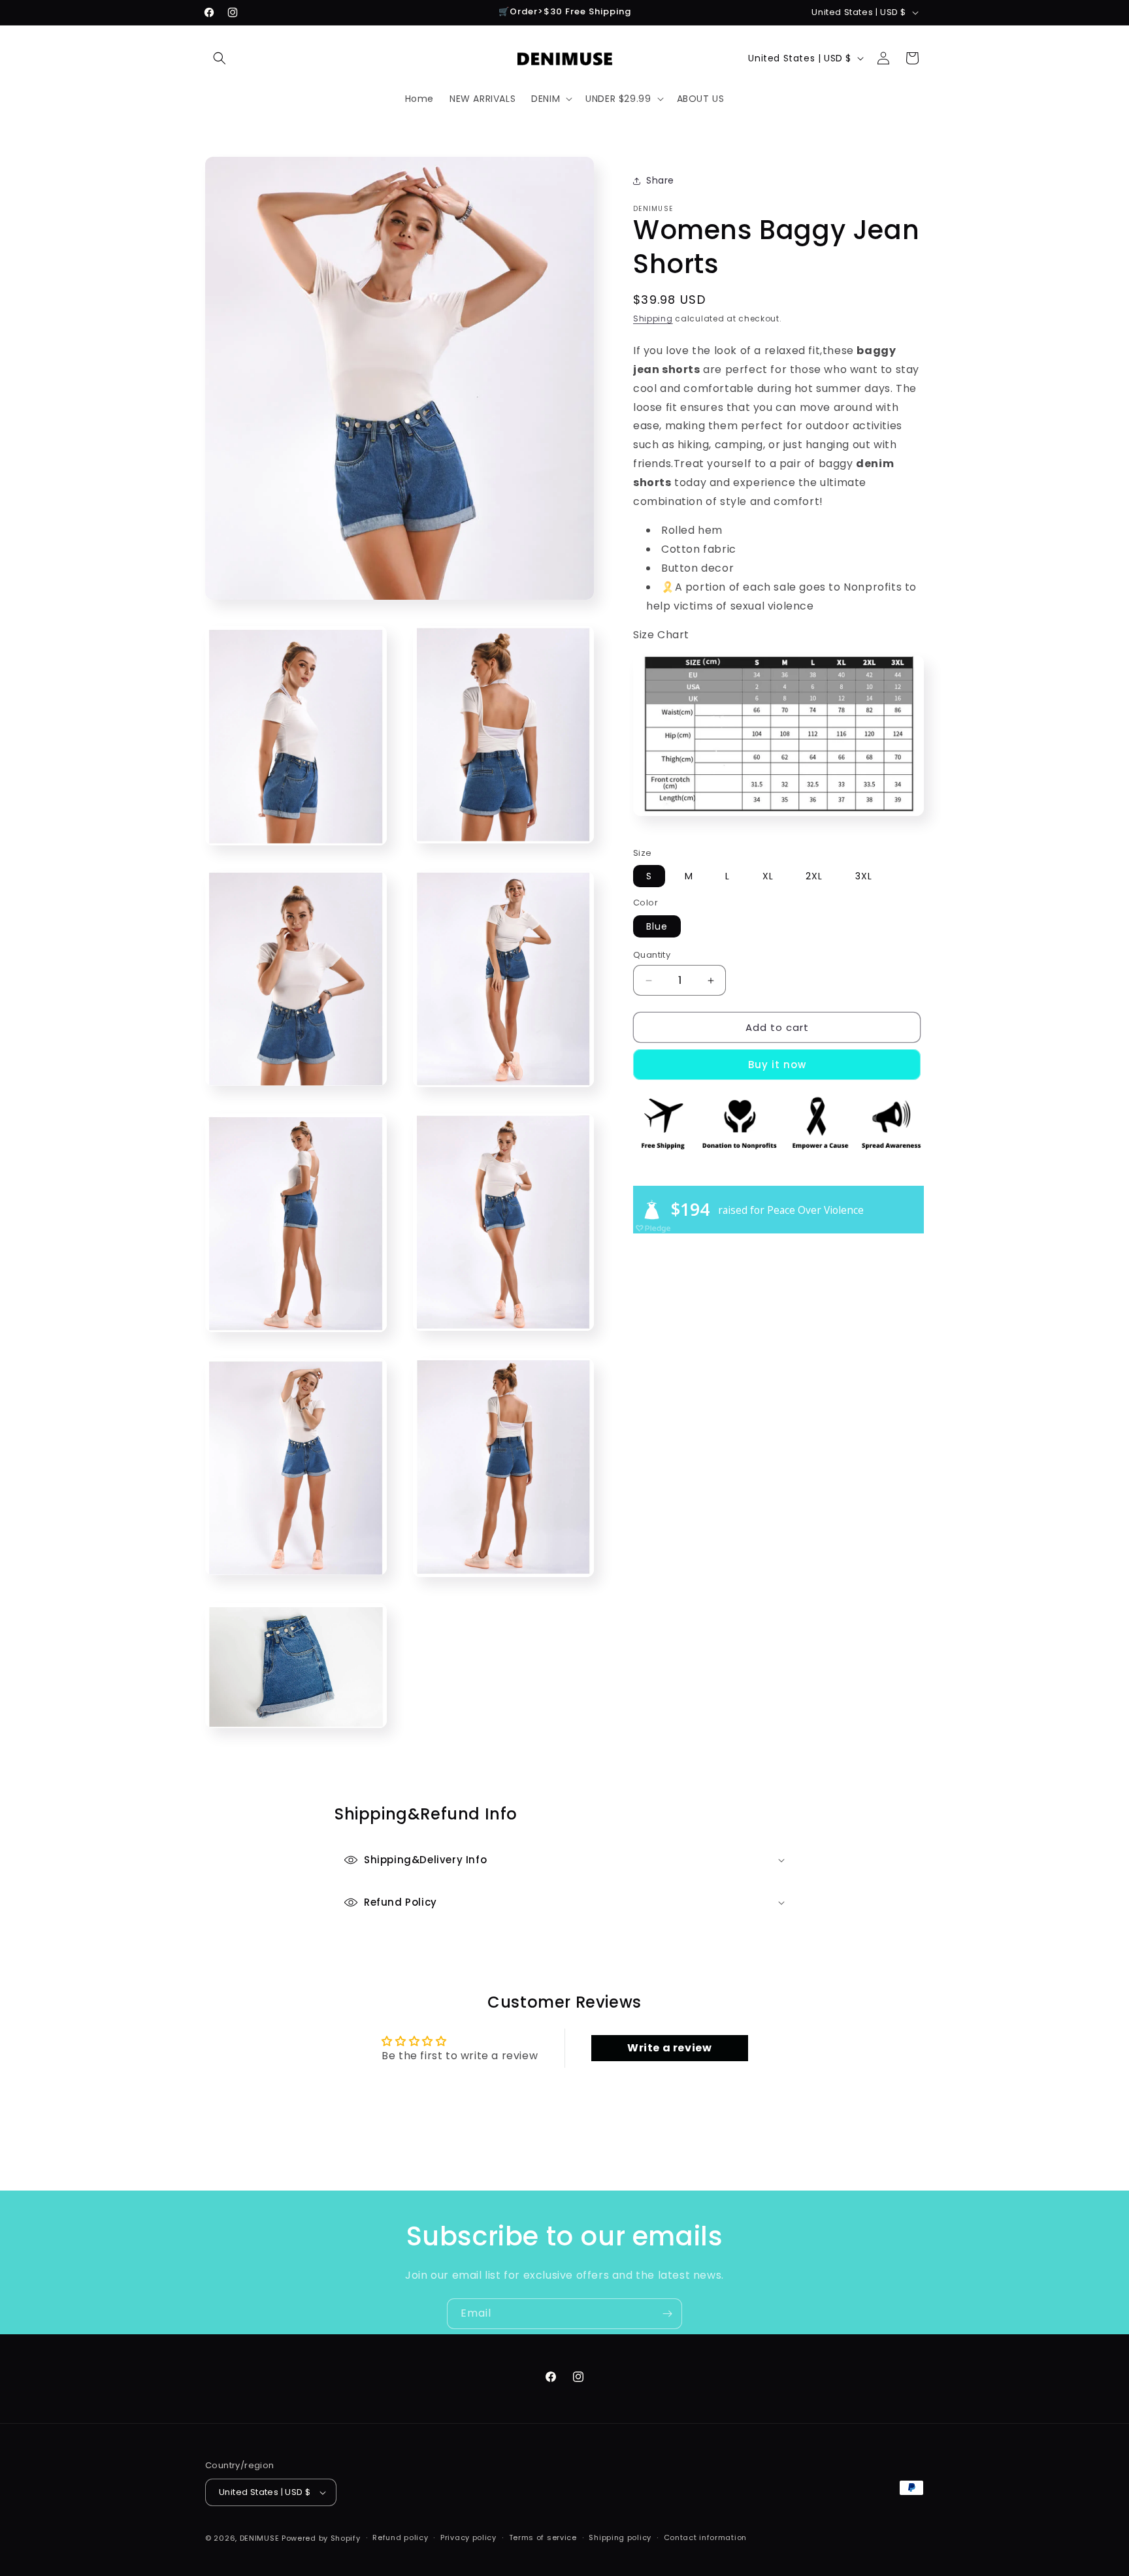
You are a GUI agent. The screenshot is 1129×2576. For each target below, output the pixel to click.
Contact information (705, 2538)
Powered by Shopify (321, 2538)
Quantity (652, 955)
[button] (220, 58)
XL (768, 876)
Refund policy (400, 2538)
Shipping (653, 318)
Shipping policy (620, 2538)
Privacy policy (468, 2538)
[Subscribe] (667, 2314)
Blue (657, 926)
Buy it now (777, 1065)
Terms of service (543, 2538)
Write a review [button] (669, 2048)
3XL (864, 876)
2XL (814, 876)
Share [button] (660, 180)
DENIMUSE (260, 2538)
